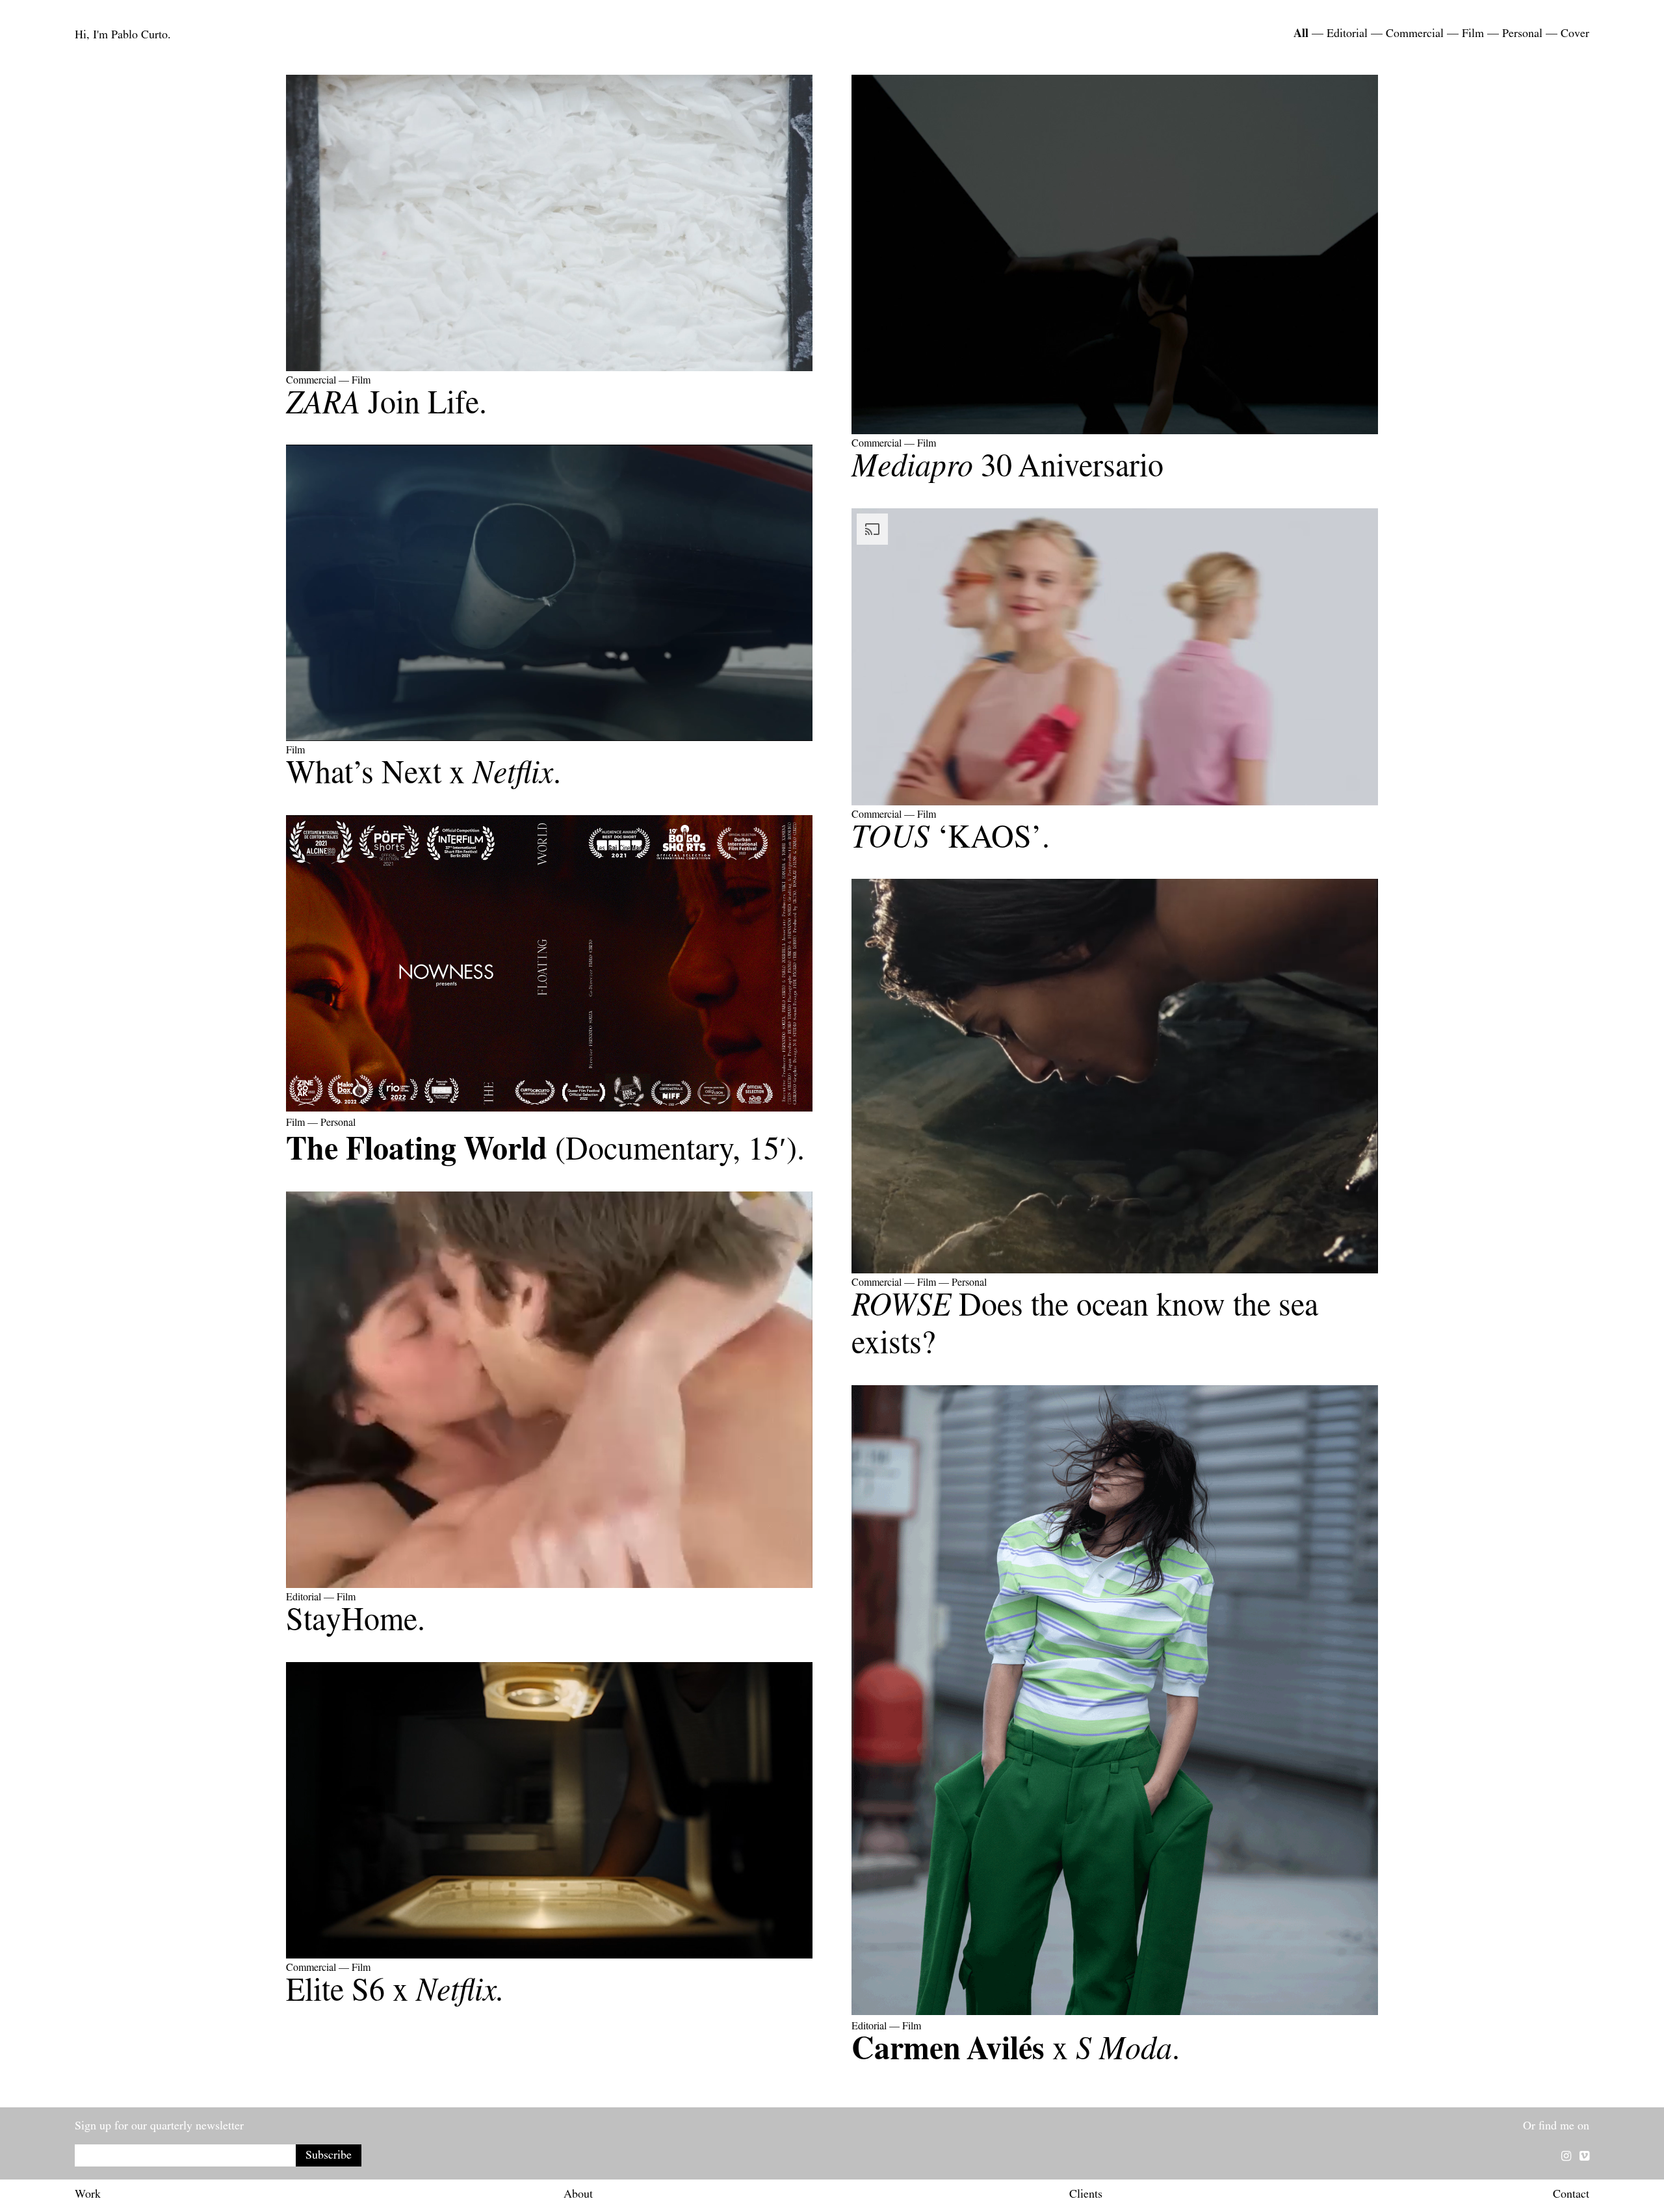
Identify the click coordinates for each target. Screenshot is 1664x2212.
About (578, 2196)
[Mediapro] (1115, 432)
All (1301, 35)
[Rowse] (1115, 1271)
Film (1473, 35)
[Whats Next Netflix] (549, 739)
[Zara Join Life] (549, 369)
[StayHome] (549, 1586)
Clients (1086, 2196)
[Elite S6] (549, 1957)
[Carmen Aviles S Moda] (1115, 2015)
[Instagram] (1566, 2158)
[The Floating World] (549, 1112)
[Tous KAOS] (1115, 803)
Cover (1575, 35)
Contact (1571, 2196)
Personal (1522, 35)
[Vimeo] (1584, 2158)
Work (88, 2196)
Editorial (1347, 35)
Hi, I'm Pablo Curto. (123, 36)
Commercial (1415, 35)
